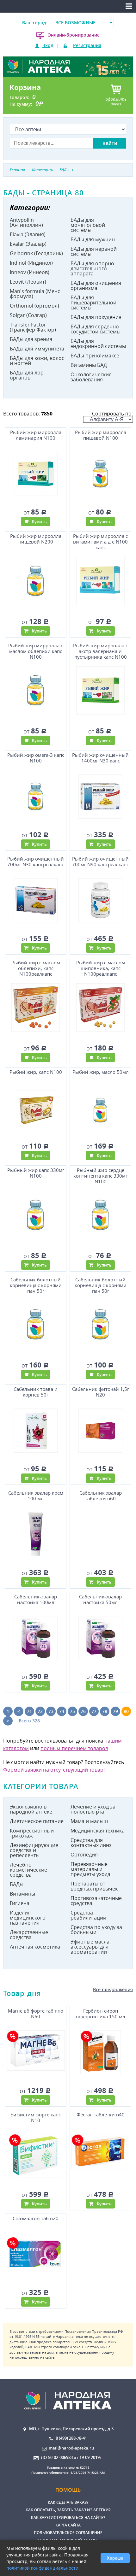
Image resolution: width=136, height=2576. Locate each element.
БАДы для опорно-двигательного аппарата (93, 268)
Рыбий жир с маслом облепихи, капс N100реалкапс (36, 968)
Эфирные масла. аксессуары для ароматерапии (91, 1947)
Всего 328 (29, 1721)
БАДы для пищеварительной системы (93, 303)
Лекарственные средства (29, 1935)
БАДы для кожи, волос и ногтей (37, 361)
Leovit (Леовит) (28, 282)
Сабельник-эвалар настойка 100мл (36, 1600)
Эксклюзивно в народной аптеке (31, 1809)
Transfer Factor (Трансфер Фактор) (33, 327)
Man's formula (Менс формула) (35, 294)
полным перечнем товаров (74, 1748)
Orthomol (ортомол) (34, 306)
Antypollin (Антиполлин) (26, 222)
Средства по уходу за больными (96, 1930)
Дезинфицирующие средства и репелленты (34, 1850)
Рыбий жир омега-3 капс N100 (36, 758)
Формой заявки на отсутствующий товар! (54, 1770)
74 (62, 1711)
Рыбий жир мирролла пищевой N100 (101, 435)
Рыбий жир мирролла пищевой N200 (36, 539)
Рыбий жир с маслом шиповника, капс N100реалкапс (101, 968)
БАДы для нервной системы (94, 251)
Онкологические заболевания (91, 377)
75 (72, 1711)
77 (94, 1711)
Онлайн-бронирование (74, 35)
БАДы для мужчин (93, 239)
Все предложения (113, 1989)
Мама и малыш (89, 1821)
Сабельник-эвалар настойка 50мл (100, 1600)
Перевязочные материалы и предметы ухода (90, 1869)
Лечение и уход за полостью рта (93, 1809)
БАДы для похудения (96, 317)
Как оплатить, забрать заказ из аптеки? (68, 2510)
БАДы (17, 1884)
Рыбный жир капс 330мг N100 (36, 1173)
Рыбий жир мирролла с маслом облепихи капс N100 (36, 651)
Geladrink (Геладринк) (36, 253)
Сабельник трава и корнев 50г (36, 1392)
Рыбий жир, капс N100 (36, 1072)
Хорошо (115, 2558)
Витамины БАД (89, 365)
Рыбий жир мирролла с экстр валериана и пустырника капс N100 (100, 651)
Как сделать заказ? (68, 2502)
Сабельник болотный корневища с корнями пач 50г (36, 1285)
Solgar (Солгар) (28, 315)
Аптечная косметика (35, 1947)
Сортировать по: (112, 414)
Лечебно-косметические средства (28, 1870)
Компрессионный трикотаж (32, 1833)
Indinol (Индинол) (31, 263)
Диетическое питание (37, 1821)
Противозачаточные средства (96, 1901)
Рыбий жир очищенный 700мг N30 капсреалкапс (36, 862)
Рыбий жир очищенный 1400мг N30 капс (100, 758)
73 (51, 1711)
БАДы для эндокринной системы (98, 344)
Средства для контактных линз (91, 1843)
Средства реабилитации (88, 1915)
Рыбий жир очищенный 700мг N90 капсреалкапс (100, 862)
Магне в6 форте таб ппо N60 (36, 2014)
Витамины (22, 1894)
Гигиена (20, 1903)
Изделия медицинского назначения (28, 1918)
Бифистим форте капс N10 (36, 2117)
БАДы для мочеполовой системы (88, 225)
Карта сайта (68, 2525)
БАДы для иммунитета (37, 349)
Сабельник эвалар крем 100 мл (36, 1496)
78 (105, 1711)
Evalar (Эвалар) (28, 244)
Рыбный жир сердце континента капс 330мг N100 (100, 1176)
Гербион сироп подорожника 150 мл (101, 2014)
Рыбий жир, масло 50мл (101, 1072)
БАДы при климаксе (95, 356)
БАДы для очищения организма (96, 285)
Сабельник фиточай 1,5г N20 (101, 1392)
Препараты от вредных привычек (94, 1886)
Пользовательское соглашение (68, 2533)
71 (29, 1711)
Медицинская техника (98, 1831)
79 (115, 1711)
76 (83, 1711)
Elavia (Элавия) (28, 234)
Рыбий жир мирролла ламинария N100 (36, 435)
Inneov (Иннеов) (30, 272)
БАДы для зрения (31, 339)
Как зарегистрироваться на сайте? (68, 2517)
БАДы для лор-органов (28, 375)
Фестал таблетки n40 (101, 2115)
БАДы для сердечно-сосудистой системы (96, 329)
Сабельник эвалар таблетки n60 (101, 1496)
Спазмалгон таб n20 (36, 2218)
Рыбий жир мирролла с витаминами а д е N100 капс (100, 542)
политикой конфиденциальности (42, 2568)
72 (40, 1711)
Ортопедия (84, 1855)
